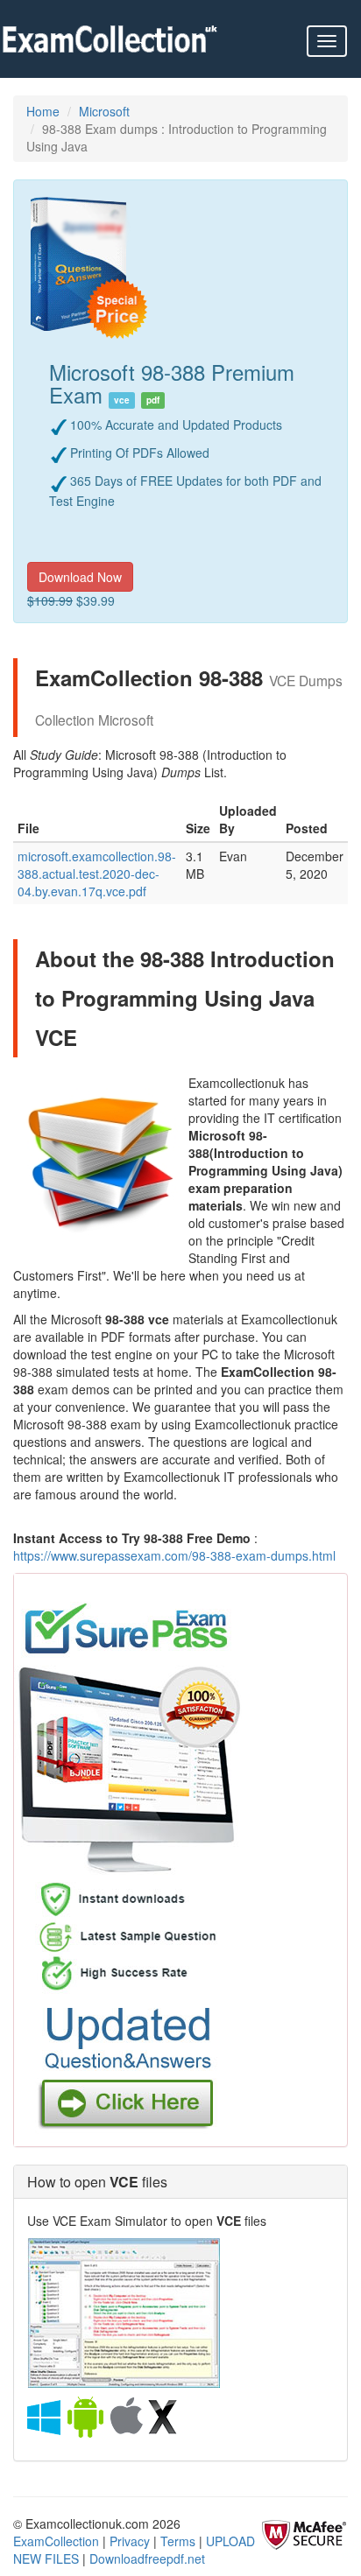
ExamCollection (56, 2541)
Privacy (130, 2541)
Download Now (80, 577)
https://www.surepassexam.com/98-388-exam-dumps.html (174, 1555)
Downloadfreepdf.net (147, 2558)
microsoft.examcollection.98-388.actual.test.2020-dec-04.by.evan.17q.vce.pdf (97, 874)
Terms (178, 2541)
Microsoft (104, 111)
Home (43, 111)
